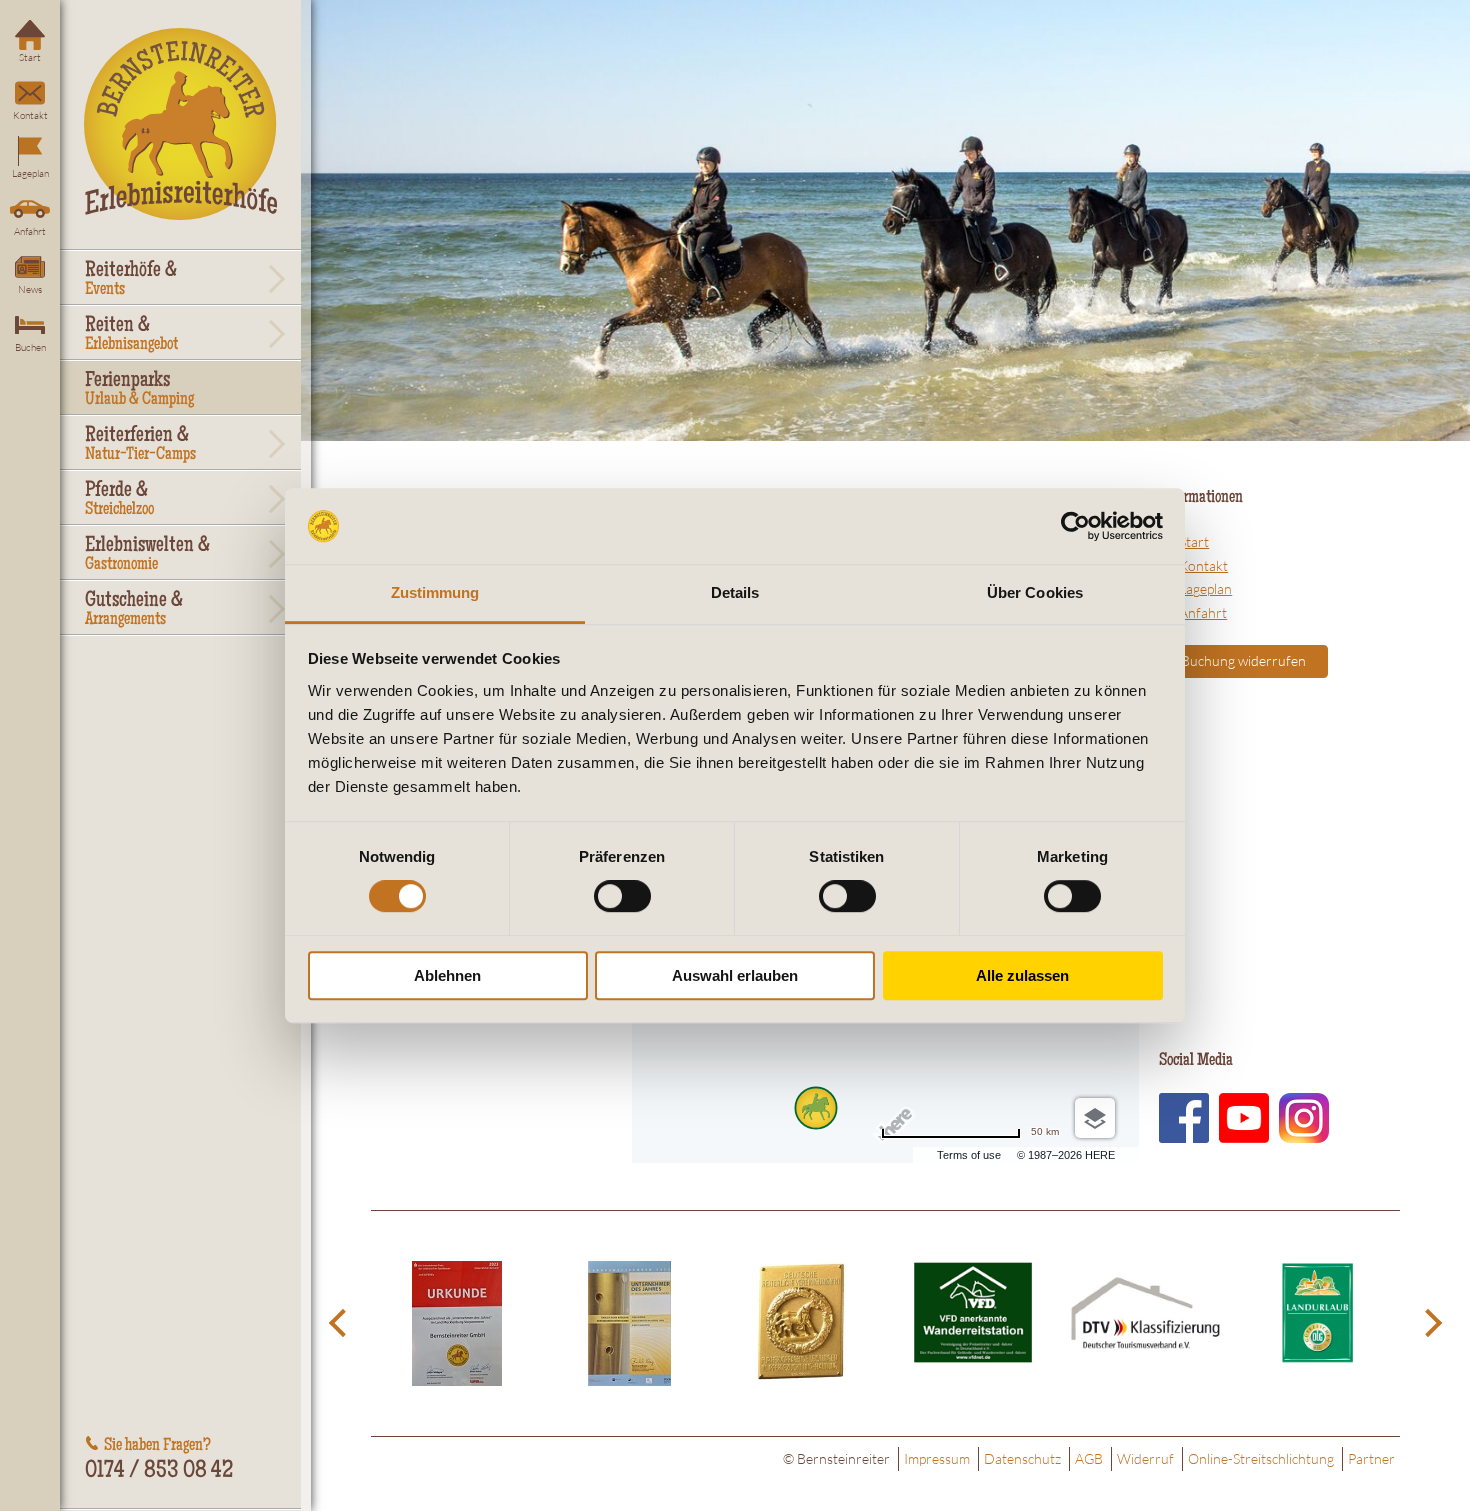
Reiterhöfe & (131, 280)
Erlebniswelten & (147, 555)
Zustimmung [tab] (435, 593)
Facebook (1184, 1118)
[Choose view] (1095, 1118)
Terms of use (969, 1155)
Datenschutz (1022, 1458)
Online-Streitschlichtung (1261, 1458)
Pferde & (119, 500)
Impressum (937, 1458)
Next (1430, 1323)
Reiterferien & (140, 445)
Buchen (30, 347)
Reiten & (131, 335)
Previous (341, 1323)
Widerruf (1145, 1458)
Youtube (1244, 1118)
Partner (1371, 1458)
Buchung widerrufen (1243, 660)
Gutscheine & (134, 610)
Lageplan (30, 173)
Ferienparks (139, 390)
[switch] (622, 896)
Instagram (1304, 1118)
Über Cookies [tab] (1035, 593)
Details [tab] (735, 593)
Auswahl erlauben (735, 975)
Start (30, 57)
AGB (1089, 1458)
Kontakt (30, 115)
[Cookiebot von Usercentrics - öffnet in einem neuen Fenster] (1075, 526)
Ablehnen (447, 975)
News (30, 289)
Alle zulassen (1022, 975)
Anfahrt (30, 231)
